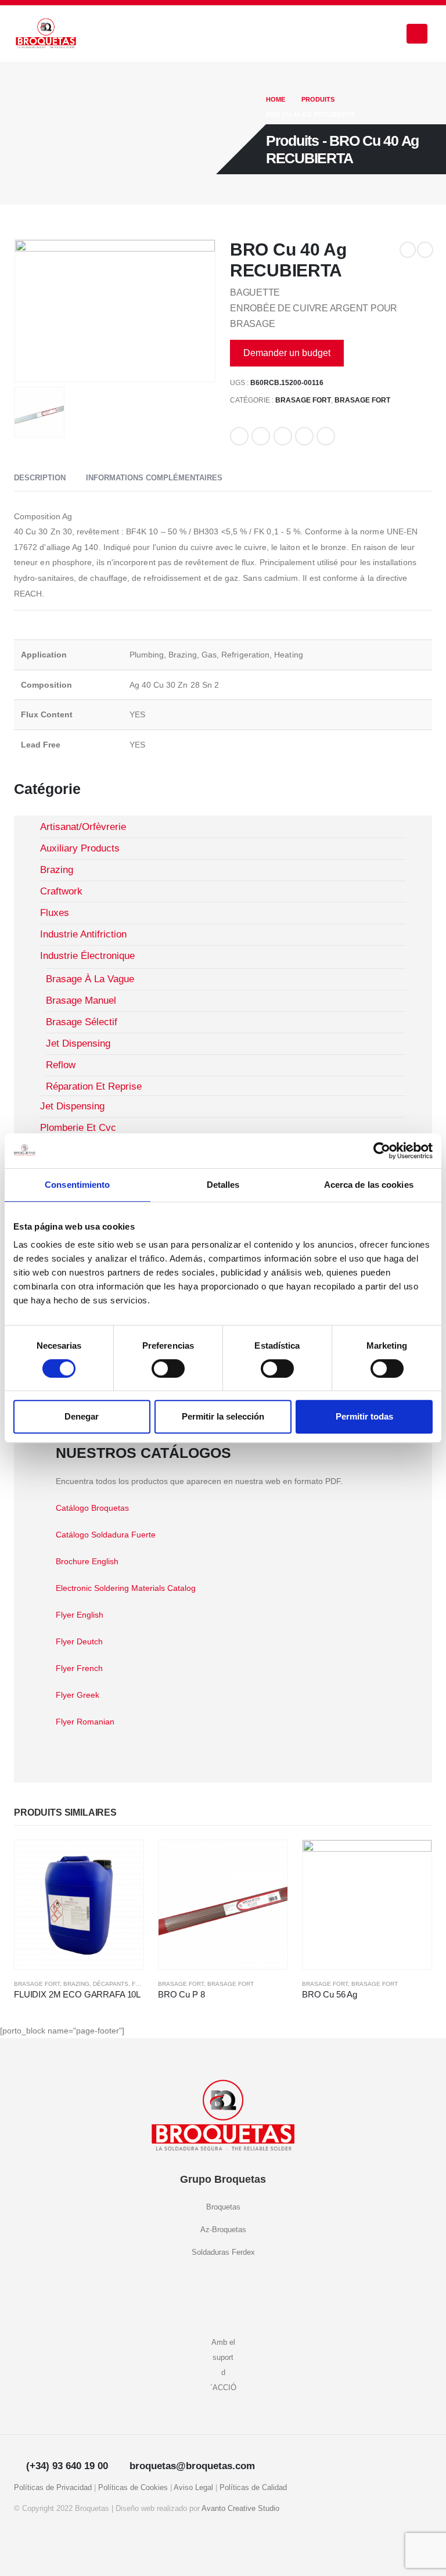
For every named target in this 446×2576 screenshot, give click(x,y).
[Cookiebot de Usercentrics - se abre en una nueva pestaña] (382, 1151)
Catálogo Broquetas (92, 1508)
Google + (304, 436)
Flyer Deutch (79, 1641)
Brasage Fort (303, 400)
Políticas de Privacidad (53, 2488)
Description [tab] (40, 478)
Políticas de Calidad (253, 2488)
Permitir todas (364, 1416)
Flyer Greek (78, 1695)
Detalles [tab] (223, 1185)
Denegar (82, 1416)
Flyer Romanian (85, 1722)
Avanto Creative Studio (240, 2509)
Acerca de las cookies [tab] (369, 1185)
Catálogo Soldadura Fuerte (106, 1535)
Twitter (261, 436)
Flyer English (80, 1615)
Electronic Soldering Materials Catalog (126, 1588)
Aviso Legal (193, 2488)
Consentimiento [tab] (77, 1185)
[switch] (168, 1368)
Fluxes (143, 1984)
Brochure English (87, 1561)
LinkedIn (283, 436)
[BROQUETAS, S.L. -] (46, 34)
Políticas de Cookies (133, 2488)
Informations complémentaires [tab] (154, 478)
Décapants (111, 1984)
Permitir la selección (223, 1416)
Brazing (76, 1984)
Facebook (239, 436)
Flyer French (79, 1668)
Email (326, 436)
